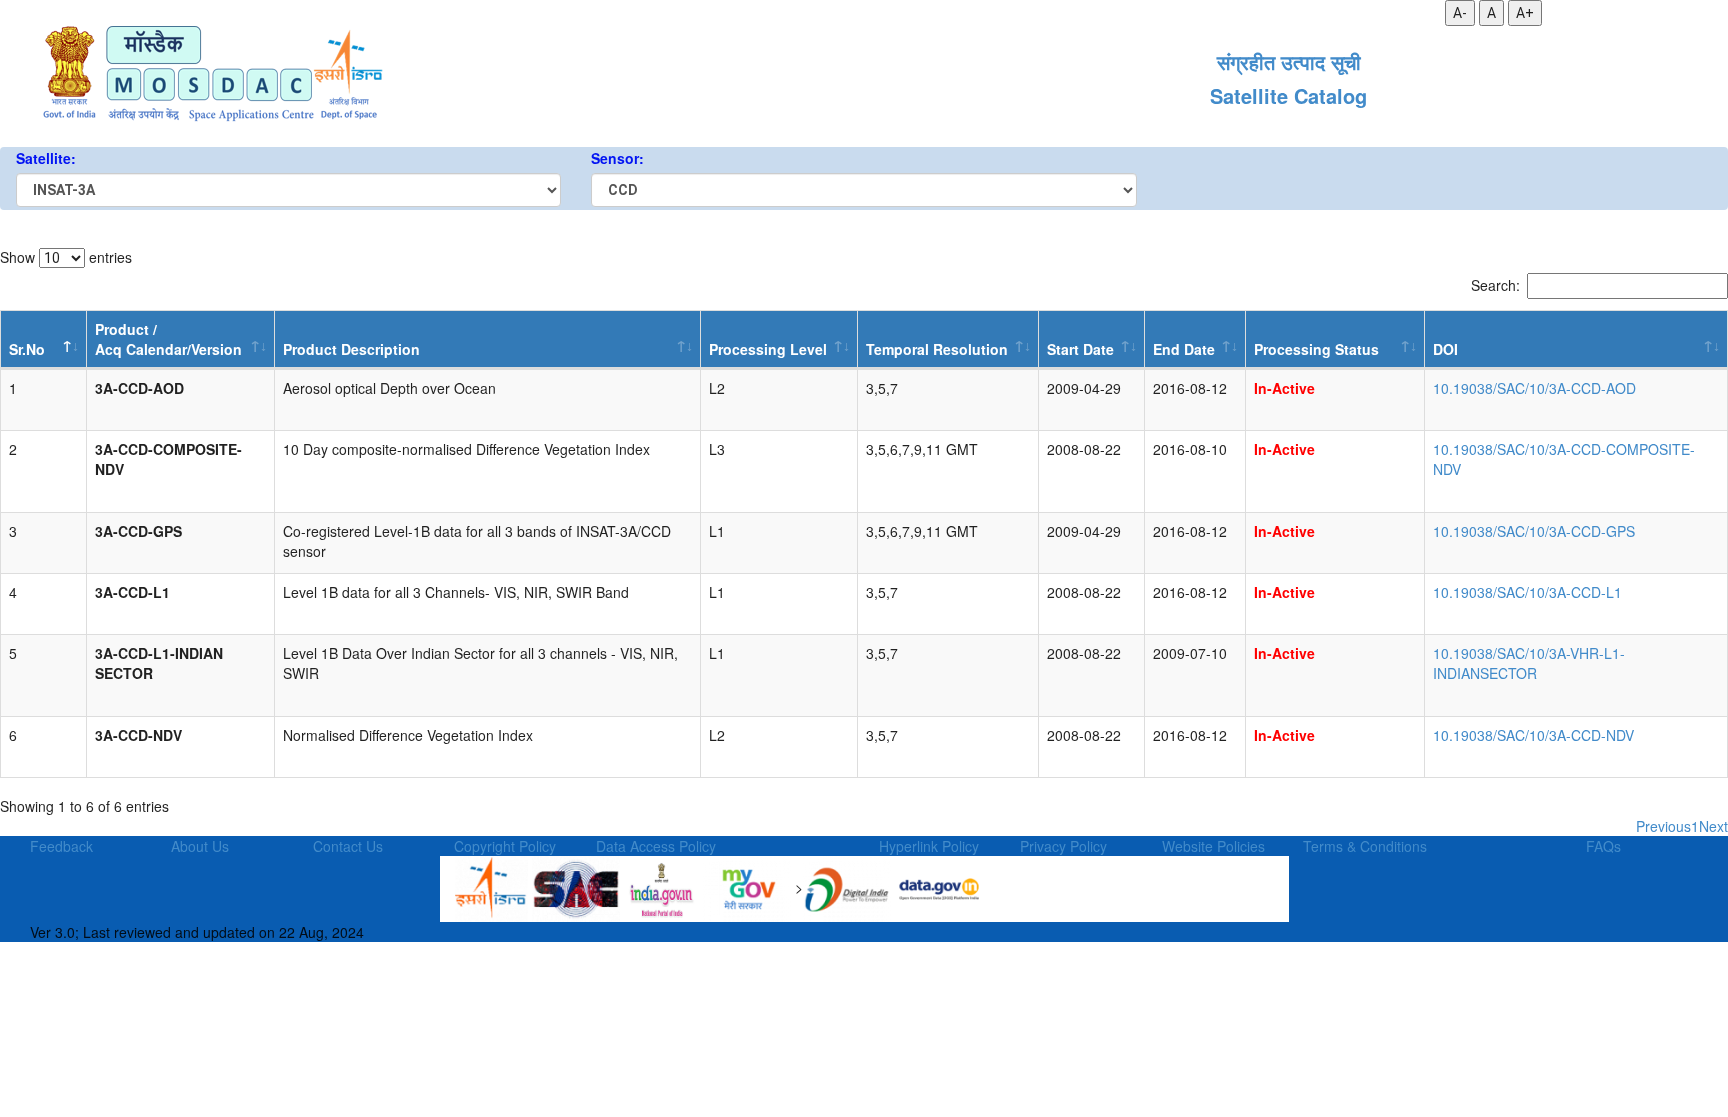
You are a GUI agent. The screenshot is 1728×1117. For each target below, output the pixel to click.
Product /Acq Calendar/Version (168, 339)
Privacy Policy (1063, 846)
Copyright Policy (505, 846)
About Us (200, 846)
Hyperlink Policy (929, 846)
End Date (1184, 349)
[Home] (211, 77)
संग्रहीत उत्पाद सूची (1289, 62)
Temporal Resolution (937, 349)
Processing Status (1316, 349)
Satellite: (46, 158)
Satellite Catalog (1288, 96)
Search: (1495, 285)
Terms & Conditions (1365, 846)
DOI (1445, 349)
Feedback (61, 846)
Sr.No (27, 349)
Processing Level (768, 349)
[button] (107, 410)
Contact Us (348, 846)
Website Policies (1213, 846)
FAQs (1603, 846)
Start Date (1080, 349)
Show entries (66, 257)
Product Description (351, 349)
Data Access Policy (656, 846)
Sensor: (617, 158)
